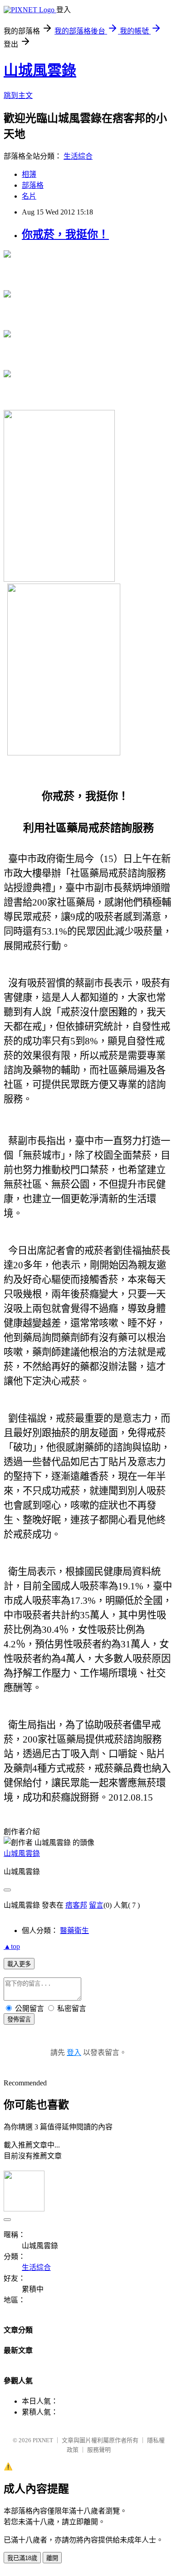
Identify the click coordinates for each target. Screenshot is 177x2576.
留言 (96, 1905)
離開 (52, 2558)
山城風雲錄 (40, 70)
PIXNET (43, 2440)
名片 (29, 196)
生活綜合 (78, 156)
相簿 (29, 174)
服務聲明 (99, 2450)
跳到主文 (18, 95)
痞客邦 (76, 1905)
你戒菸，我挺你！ (65, 234)
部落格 (33, 185)
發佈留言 (19, 2019)
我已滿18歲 (22, 2558)
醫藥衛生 (74, 1931)
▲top (12, 1946)
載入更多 (19, 1964)
